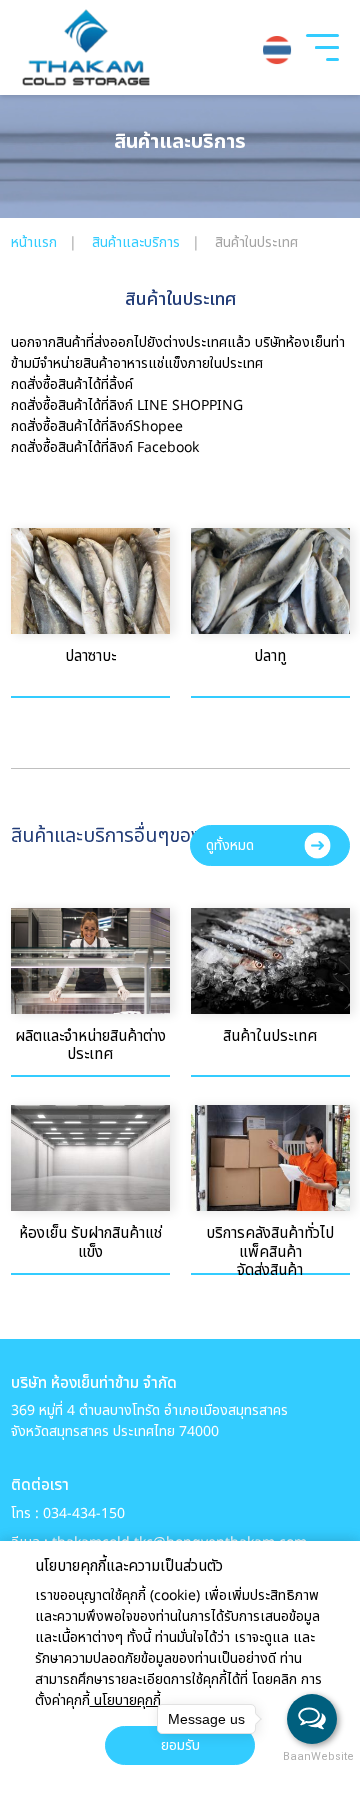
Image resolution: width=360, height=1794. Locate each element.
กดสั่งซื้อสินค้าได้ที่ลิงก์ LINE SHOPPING (127, 405)
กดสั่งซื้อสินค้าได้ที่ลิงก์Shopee (97, 426)
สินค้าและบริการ (138, 242)
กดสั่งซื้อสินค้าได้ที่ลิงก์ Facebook (105, 447)
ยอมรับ (180, 1745)
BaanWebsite (313, 1756)
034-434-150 (84, 1513)
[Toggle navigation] (322, 54)
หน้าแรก (36, 242)
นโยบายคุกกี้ (125, 1700)
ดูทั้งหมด (230, 845)
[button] (279, 49)
